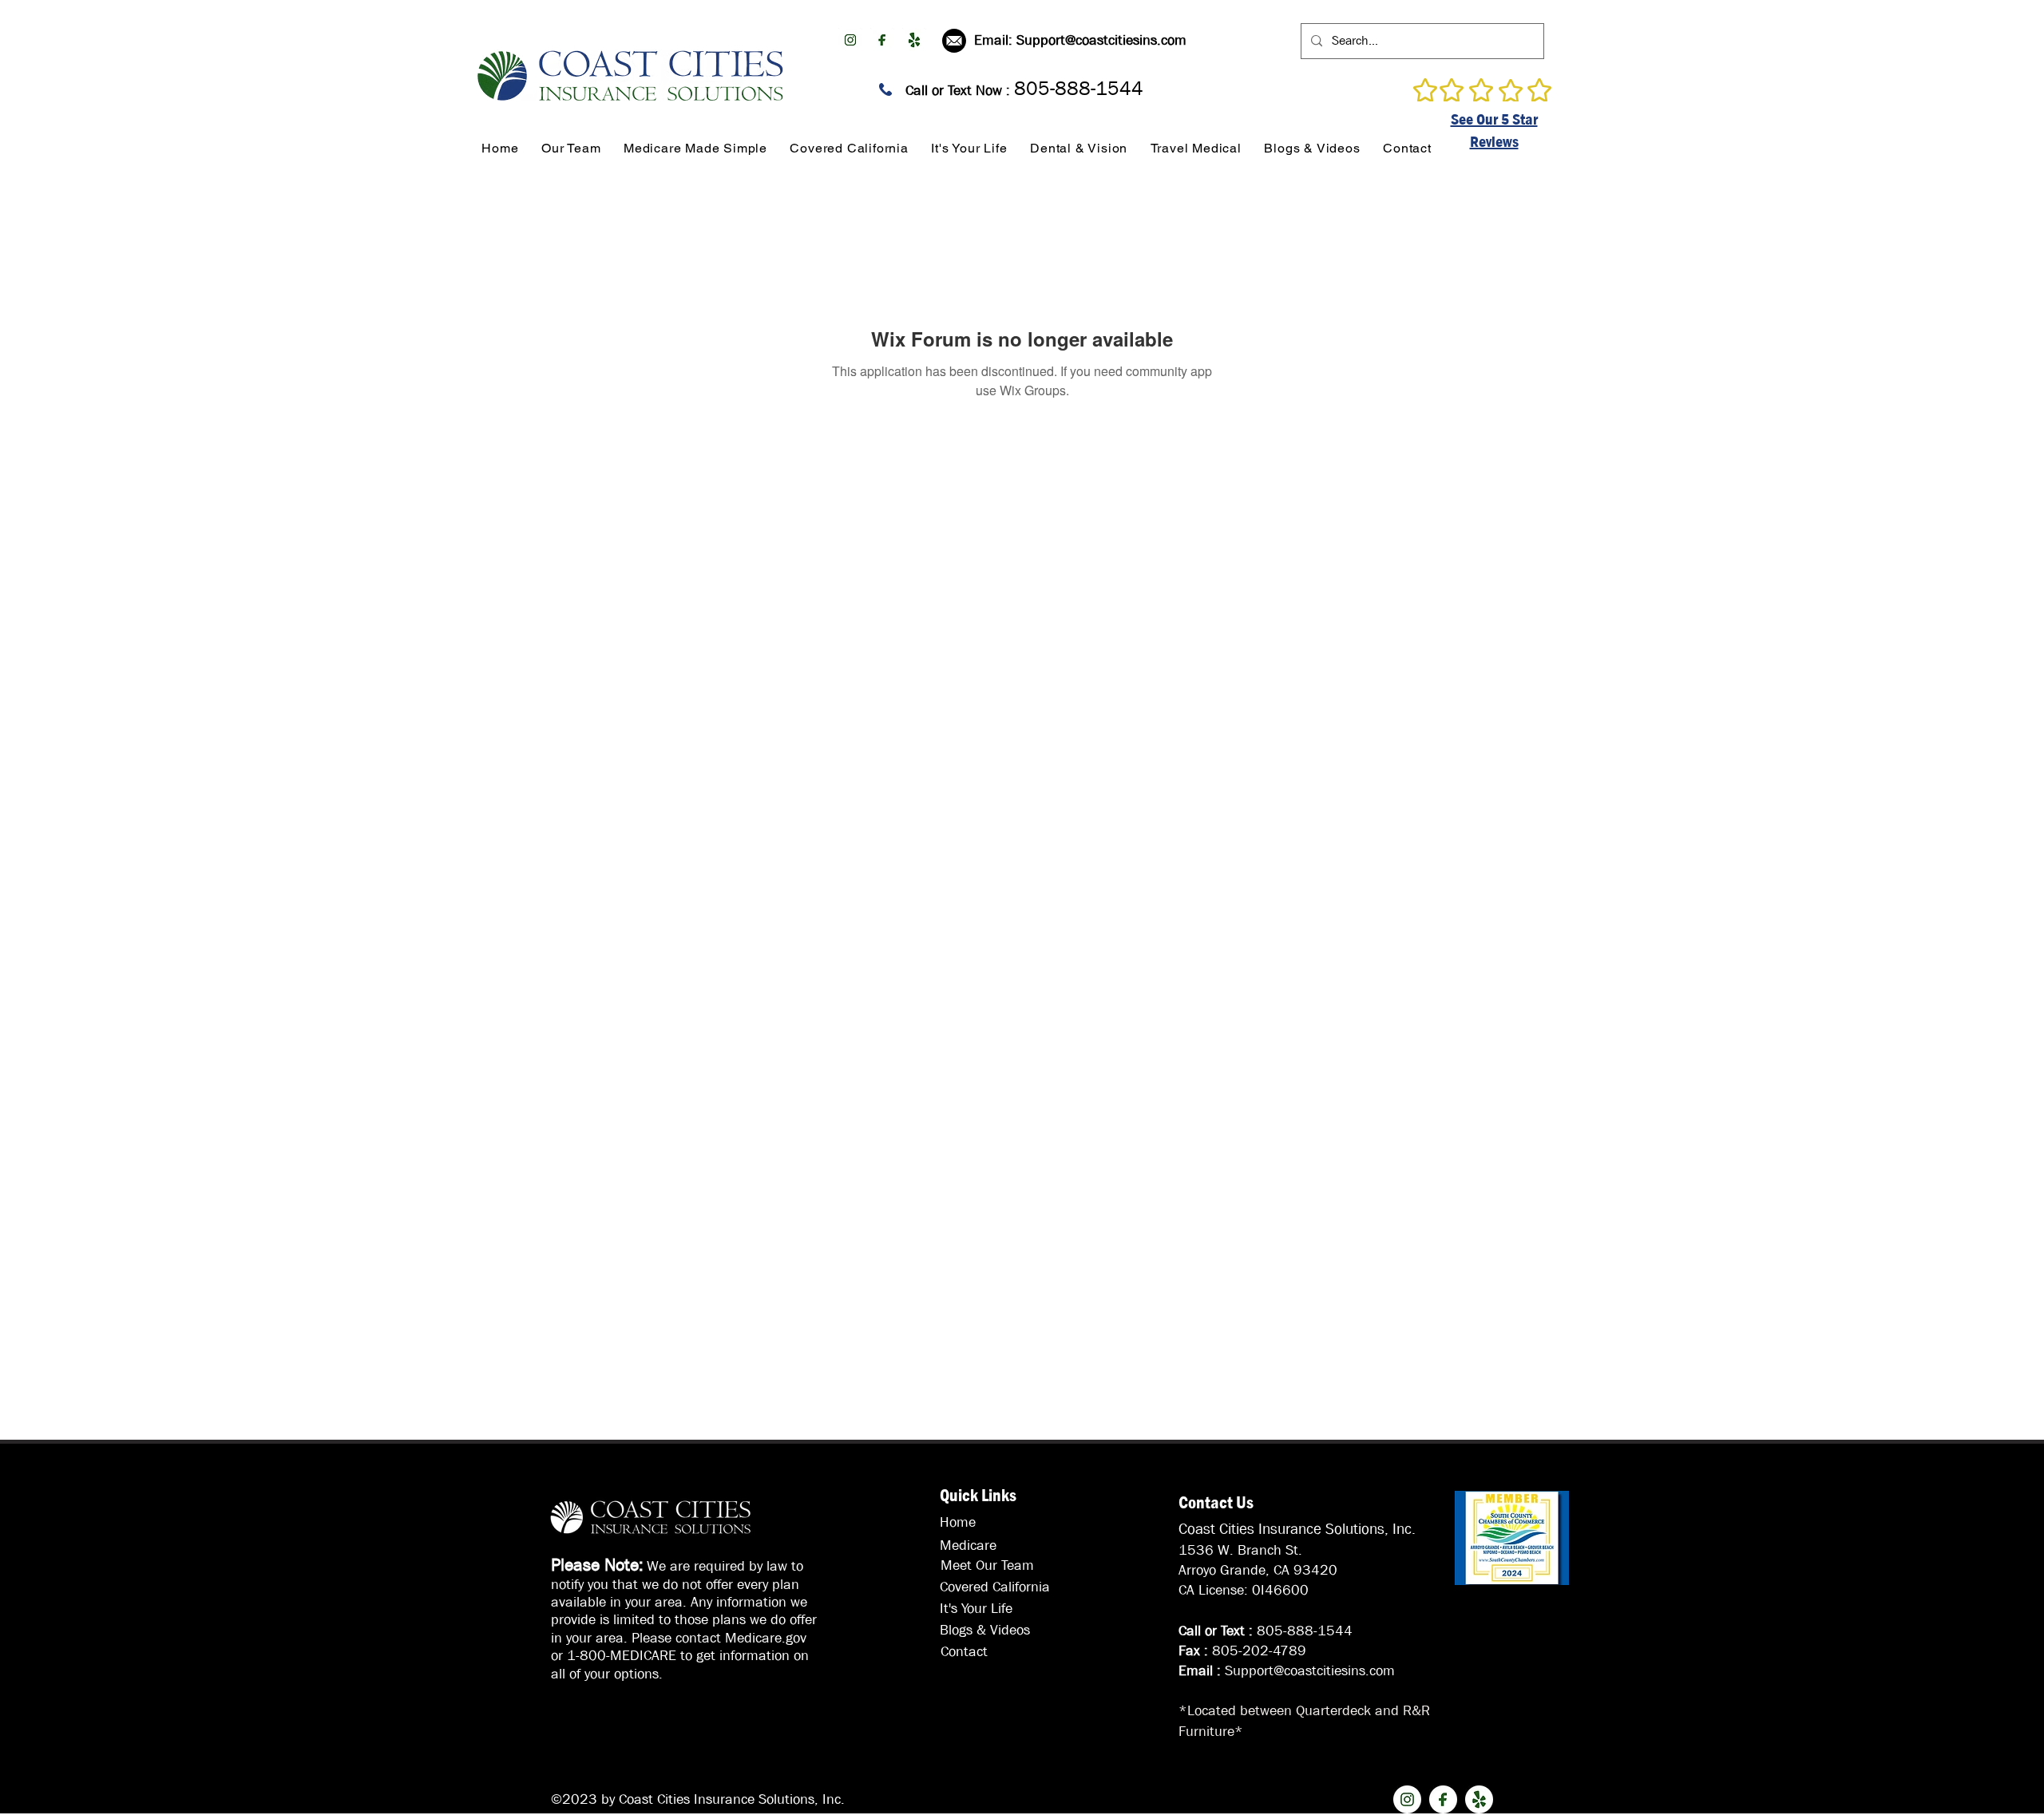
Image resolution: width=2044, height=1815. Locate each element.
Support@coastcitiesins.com (1101, 40)
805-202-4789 (1259, 1651)
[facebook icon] (882, 40)
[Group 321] (850, 40)
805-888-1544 (1305, 1631)
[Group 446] (914, 40)
